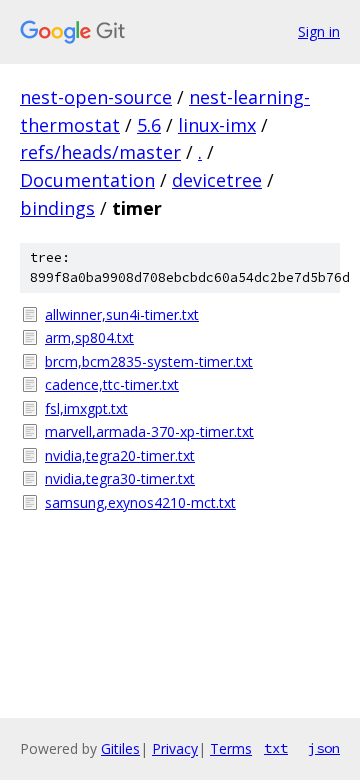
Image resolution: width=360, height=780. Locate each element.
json (324, 748)
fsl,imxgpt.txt (86, 408)
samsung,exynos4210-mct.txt (140, 502)
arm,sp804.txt (89, 337)
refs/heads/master (100, 152)
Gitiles (120, 748)
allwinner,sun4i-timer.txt (122, 314)
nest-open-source (96, 97)
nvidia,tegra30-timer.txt (120, 478)
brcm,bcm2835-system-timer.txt (149, 361)
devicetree (217, 180)
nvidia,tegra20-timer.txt (120, 455)
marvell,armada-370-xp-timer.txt (149, 431)
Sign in (319, 31)
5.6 (149, 125)
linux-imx (217, 125)
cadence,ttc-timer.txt (112, 384)
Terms (231, 748)
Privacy (175, 748)
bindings (57, 208)
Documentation (87, 180)
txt (276, 748)
